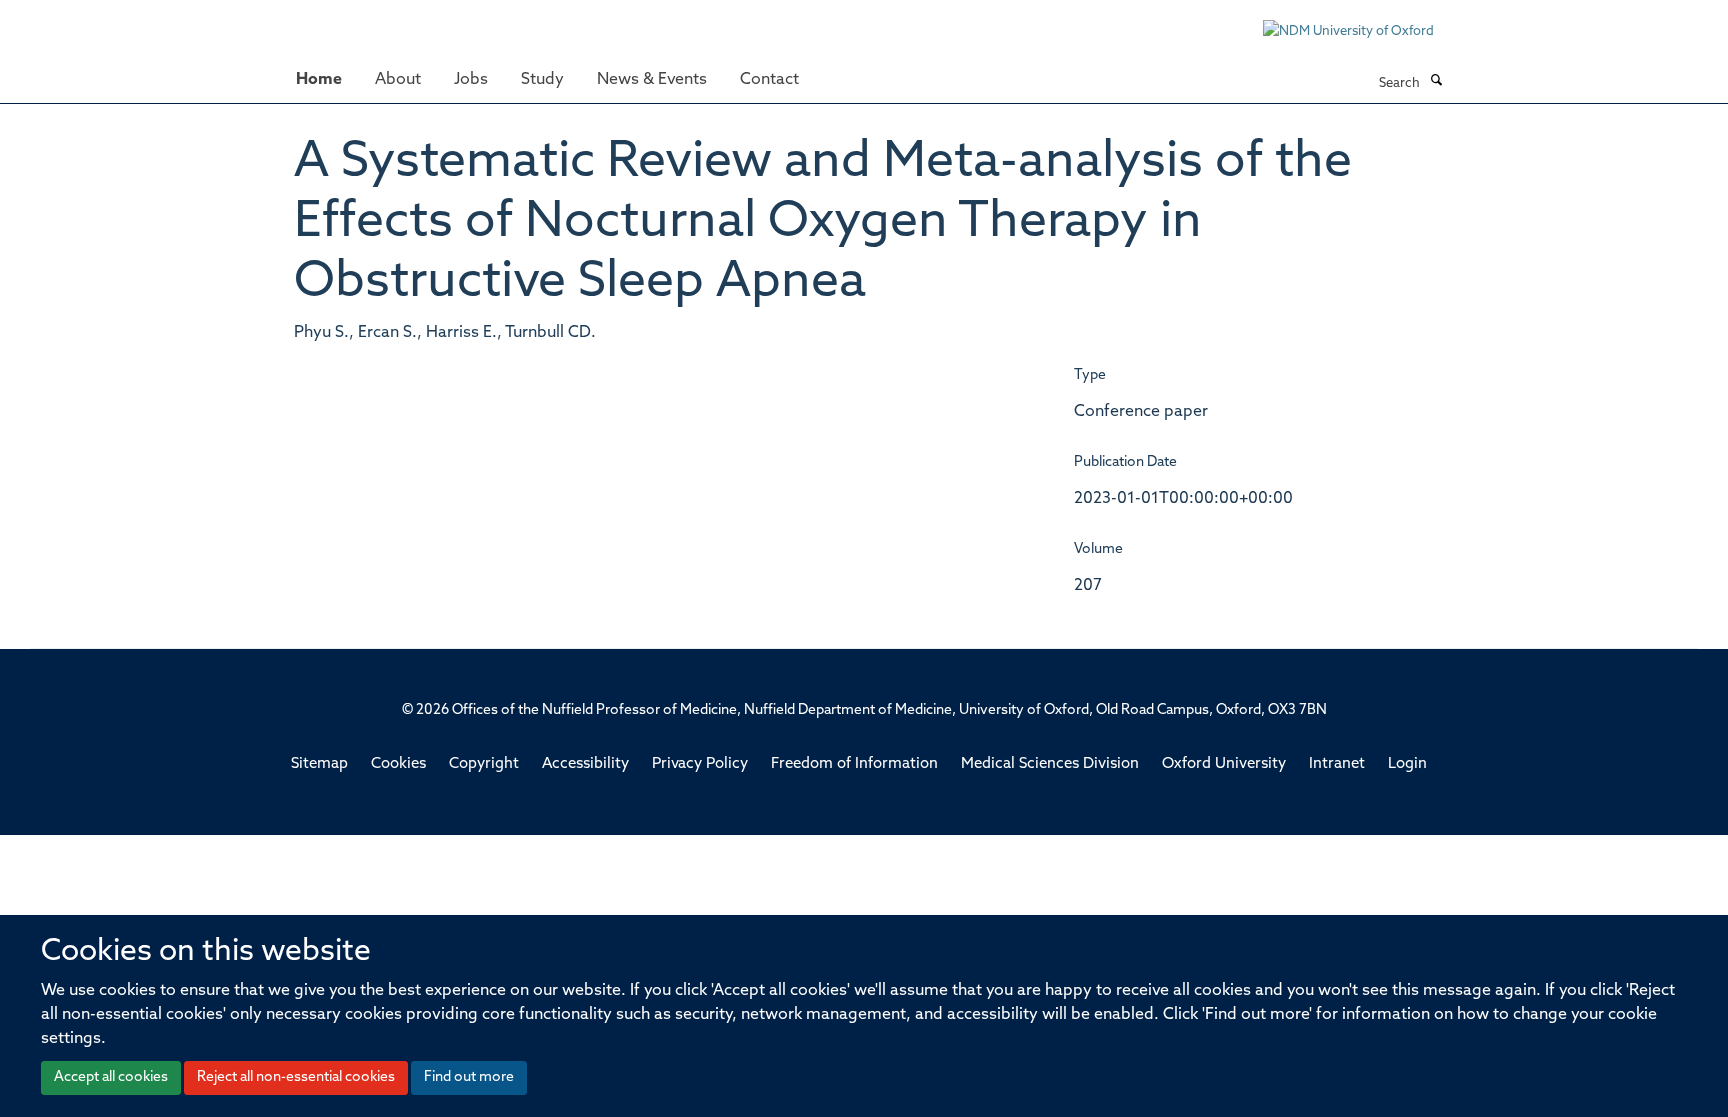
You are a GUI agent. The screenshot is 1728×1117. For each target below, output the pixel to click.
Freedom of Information (854, 764)
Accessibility (585, 764)
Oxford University (1224, 764)
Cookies (398, 764)
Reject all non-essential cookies (296, 1077)
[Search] (1436, 82)
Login (1407, 764)
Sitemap (319, 764)
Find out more (469, 1077)
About (398, 80)
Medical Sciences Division (1050, 764)
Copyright (484, 764)
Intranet (1337, 764)
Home (319, 80)
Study (542, 80)
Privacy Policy (700, 764)
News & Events (652, 80)
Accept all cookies (111, 1077)
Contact (769, 80)
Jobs (471, 80)
